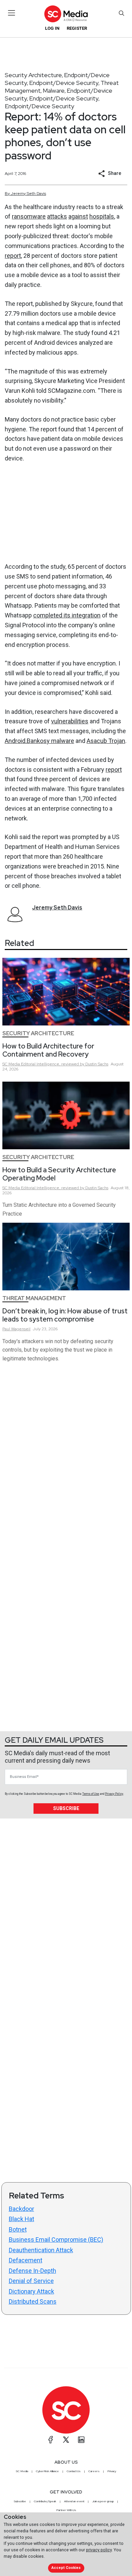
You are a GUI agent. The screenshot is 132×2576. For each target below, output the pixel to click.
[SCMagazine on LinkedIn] (81, 2440)
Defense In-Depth (32, 2271)
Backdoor (21, 2209)
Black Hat (21, 2219)
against (78, 216)
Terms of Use (91, 1794)
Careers (94, 2471)
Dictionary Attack (31, 2291)
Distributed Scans (33, 2301)
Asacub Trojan (106, 741)
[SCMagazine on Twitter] (66, 2440)
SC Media (22, 2471)
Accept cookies (66, 2568)
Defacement (26, 2260)
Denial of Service (31, 2281)
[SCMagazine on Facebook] (51, 2440)
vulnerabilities (70, 721)
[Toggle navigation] (12, 13)
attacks (57, 216)
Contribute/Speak (45, 2501)
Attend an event (74, 2501)
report (13, 256)
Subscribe (66, 1808)
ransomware (29, 216)
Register (77, 28)
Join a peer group (103, 2501)
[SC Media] (66, 14)
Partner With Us (66, 2510)
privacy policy (99, 2550)
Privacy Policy (114, 1794)
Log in (52, 28)
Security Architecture (33, 75)
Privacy (112, 2471)
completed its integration (67, 615)
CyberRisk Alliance (47, 2471)
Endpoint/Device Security (64, 83)
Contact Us (74, 2471)
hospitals (102, 216)
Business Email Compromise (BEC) (56, 2240)
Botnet (18, 2229)
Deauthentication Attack (41, 2250)
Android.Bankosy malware (39, 741)
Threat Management (34, 1298)
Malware (54, 91)
